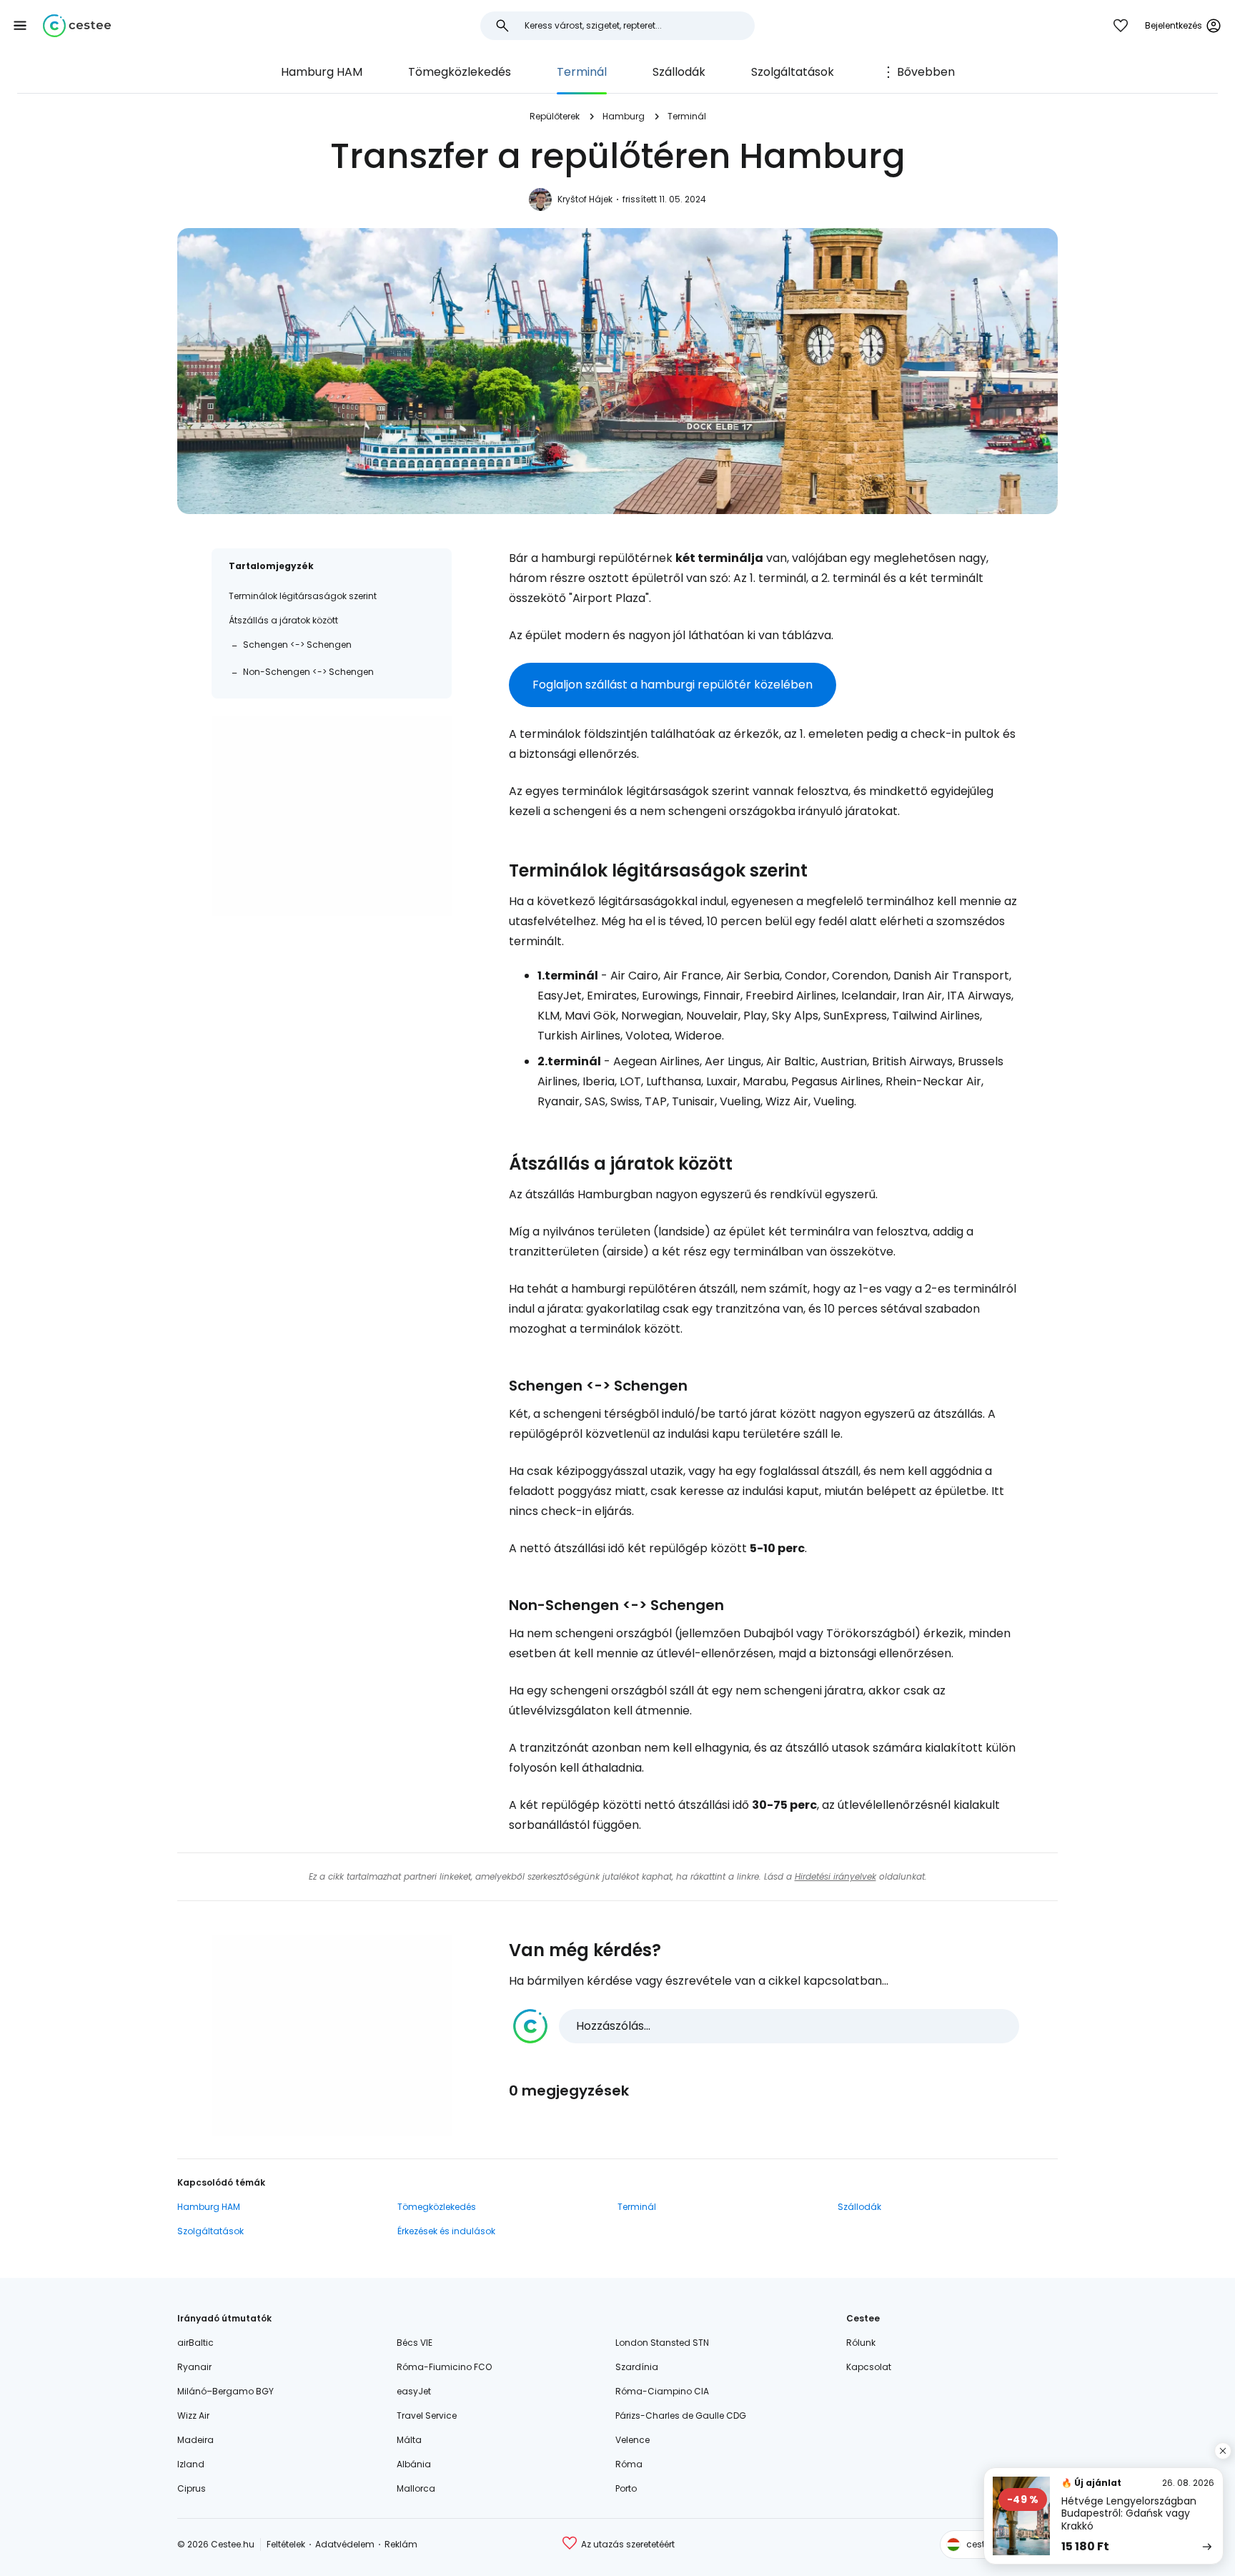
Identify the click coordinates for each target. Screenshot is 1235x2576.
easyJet (414, 2391)
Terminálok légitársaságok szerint (303, 596)
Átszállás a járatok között (283, 620)
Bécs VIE (415, 2343)
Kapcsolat (869, 2367)
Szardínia (637, 2367)
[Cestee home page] (77, 26)
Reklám (401, 2544)
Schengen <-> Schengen (297, 645)
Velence (633, 2440)
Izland (191, 2464)
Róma (629, 2464)
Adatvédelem (345, 2544)
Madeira (195, 2440)
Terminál (582, 72)
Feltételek (286, 2544)
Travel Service (427, 2415)
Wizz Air (193, 2415)
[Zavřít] (1223, 2451)
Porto (626, 2488)
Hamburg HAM (322, 72)
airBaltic (195, 2343)
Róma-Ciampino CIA (662, 2391)
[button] (20, 26)
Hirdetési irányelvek (835, 1876)
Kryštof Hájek (585, 199)
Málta (409, 2440)
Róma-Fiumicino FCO (444, 2367)
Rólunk (861, 2343)
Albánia (414, 2464)
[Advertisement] (332, 816)
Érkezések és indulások (446, 2231)
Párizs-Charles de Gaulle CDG (681, 2415)
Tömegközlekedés (460, 72)
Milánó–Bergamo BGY (225, 2391)
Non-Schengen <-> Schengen (308, 672)
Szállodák (679, 72)
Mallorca (416, 2488)
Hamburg (624, 116)
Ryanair (194, 2367)
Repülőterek (555, 116)
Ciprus (192, 2488)
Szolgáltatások (793, 72)
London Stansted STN (662, 2343)
